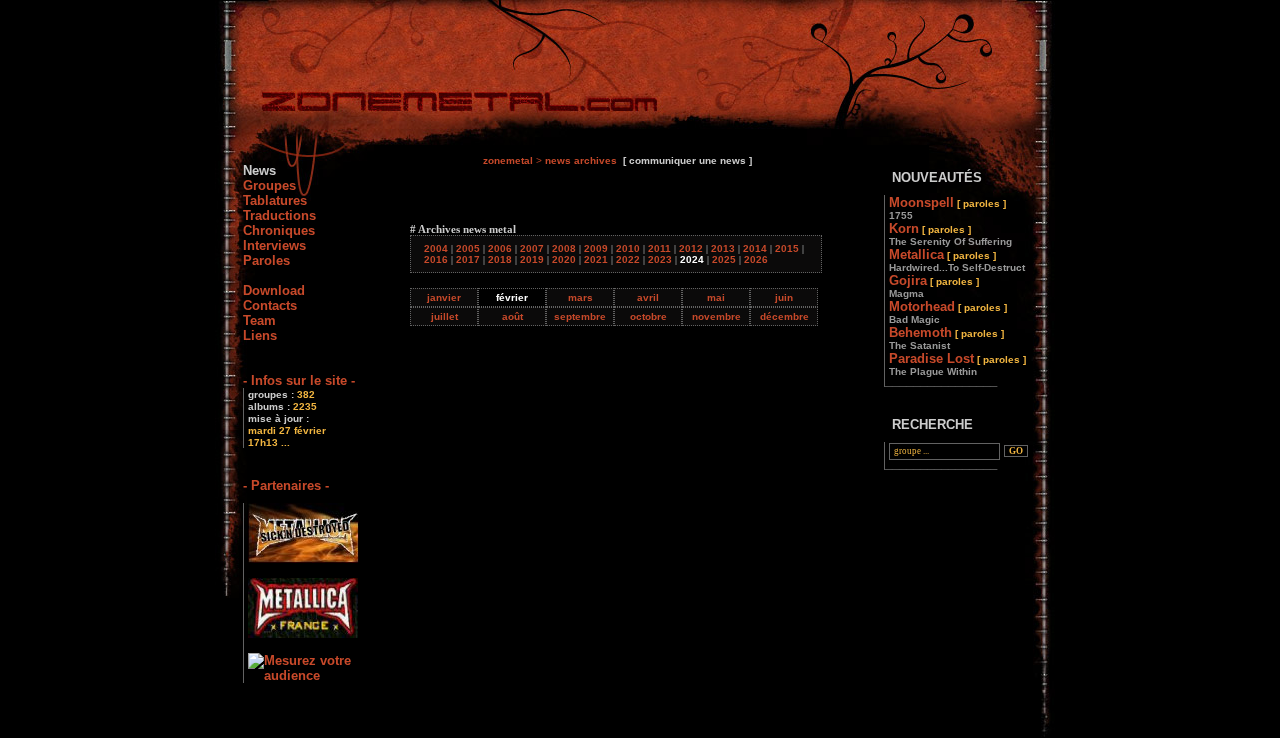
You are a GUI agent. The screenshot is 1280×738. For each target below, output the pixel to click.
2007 (532, 248)
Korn (950, 234)
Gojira (934, 286)
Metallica (957, 260)
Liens (260, 335)
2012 (691, 248)
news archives (581, 160)
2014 (755, 248)
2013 (723, 248)
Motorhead (948, 312)
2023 (660, 259)
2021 (596, 259)
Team (259, 320)
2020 (564, 259)
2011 (659, 248)
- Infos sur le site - (299, 380)
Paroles (266, 260)
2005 (468, 248)
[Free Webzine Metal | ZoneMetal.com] (439, 105)
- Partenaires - (286, 485)
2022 (628, 259)
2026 (756, 259)
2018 (500, 259)
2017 (468, 259)
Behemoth (946, 338)
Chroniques (279, 230)
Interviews (274, 245)
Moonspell (947, 208)
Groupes (269, 185)
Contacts (270, 305)
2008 (564, 248)
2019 (532, 259)
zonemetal (508, 160)
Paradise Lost (957, 364)
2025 (724, 259)
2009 (596, 248)
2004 (436, 248)
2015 (787, 248)
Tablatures (275, 200)
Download (274, 290)
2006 (500, 248)
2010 (628, 248)
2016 (436, 259)
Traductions (279, 215)
